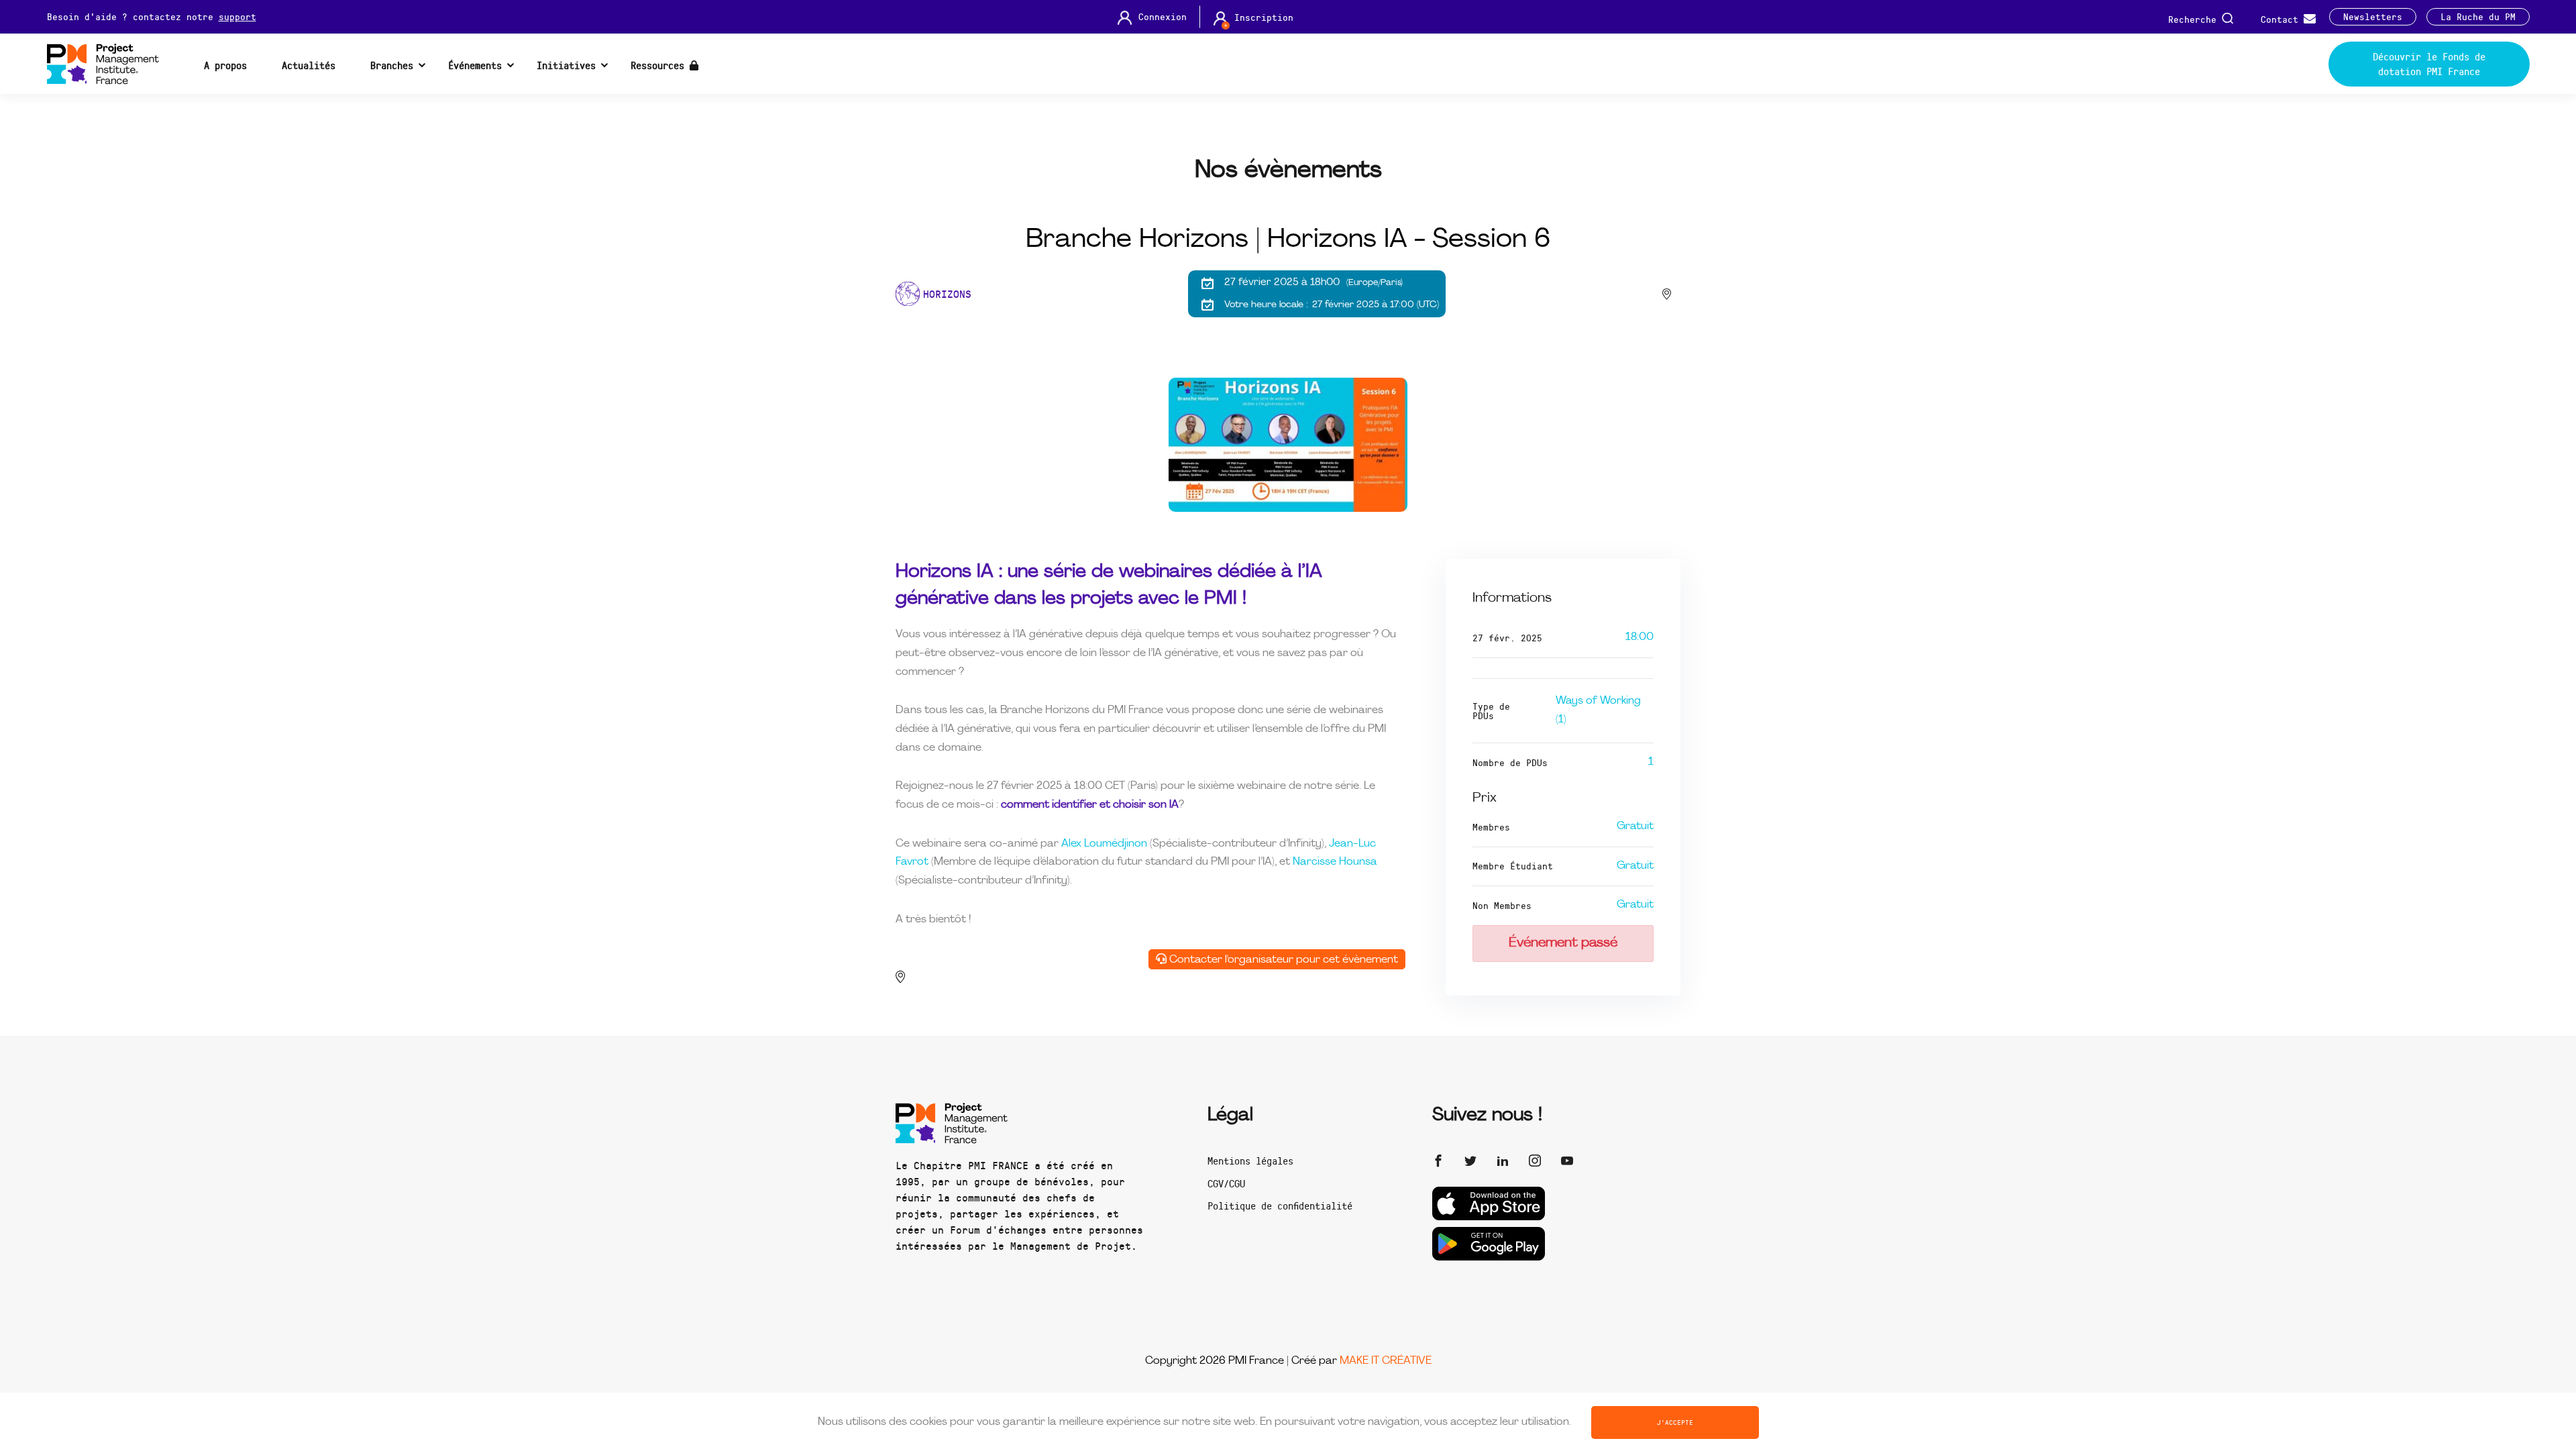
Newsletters (2373, 17)
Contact (2282, 18)
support (237, 16)
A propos (225, 65)
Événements (475, 65)
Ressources (660, 65)
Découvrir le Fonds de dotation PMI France (2429, 64)
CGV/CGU (1226, 1183)
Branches (392, 65)
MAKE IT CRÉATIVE (1386, 1361)
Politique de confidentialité (1280, 1205)
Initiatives (566, 65)
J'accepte (1675, 1422)
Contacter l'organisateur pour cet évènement (1282, 960)
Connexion (1163, 17)
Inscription (1264, 17)
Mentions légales (1250, 1161)
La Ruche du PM (2478, 17)
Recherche (2195, 18)
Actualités (309, 65)
